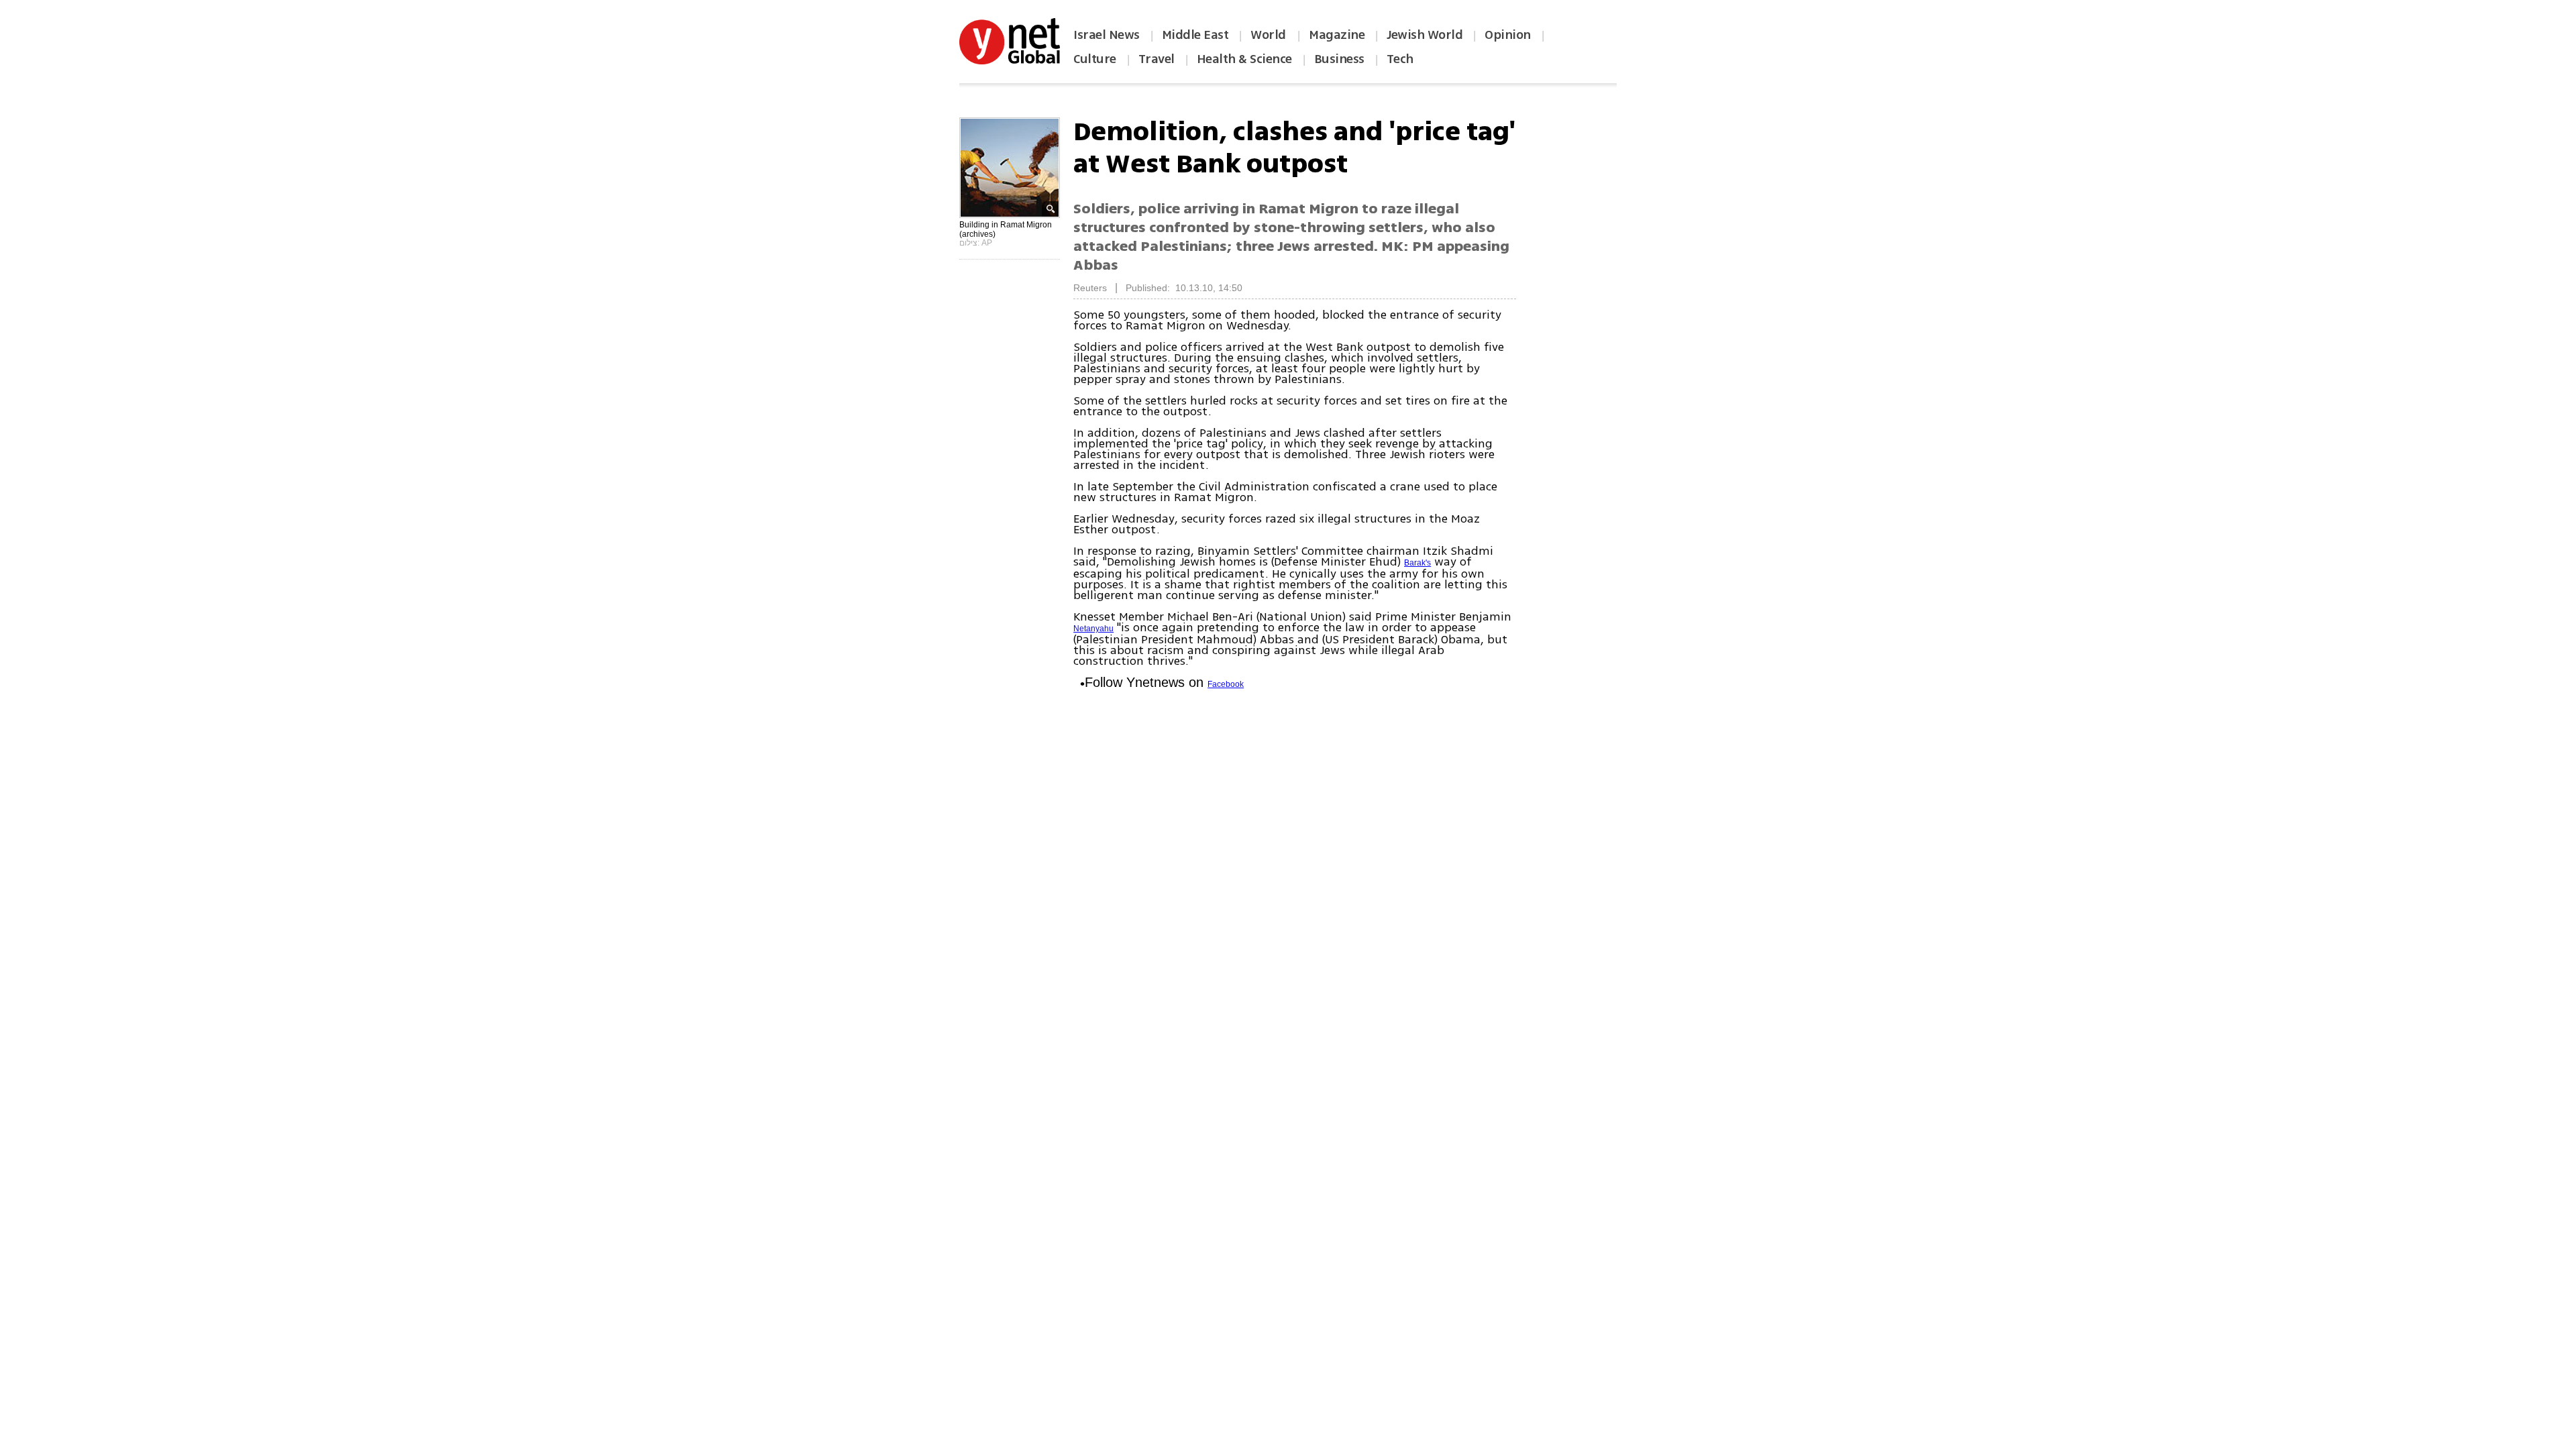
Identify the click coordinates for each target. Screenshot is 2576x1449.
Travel (1157, 59)
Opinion (1508, 35)
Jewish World (1425, 35)
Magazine (1337, 35)
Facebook (1226, 684)
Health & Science (1244, 59)
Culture (1095, 59)
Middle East (1195, 35)
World (1270, 35)
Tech (1400, 59)
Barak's (1417, 563)
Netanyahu (1093, 629)
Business (1339, 59)
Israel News (1107, 35)
